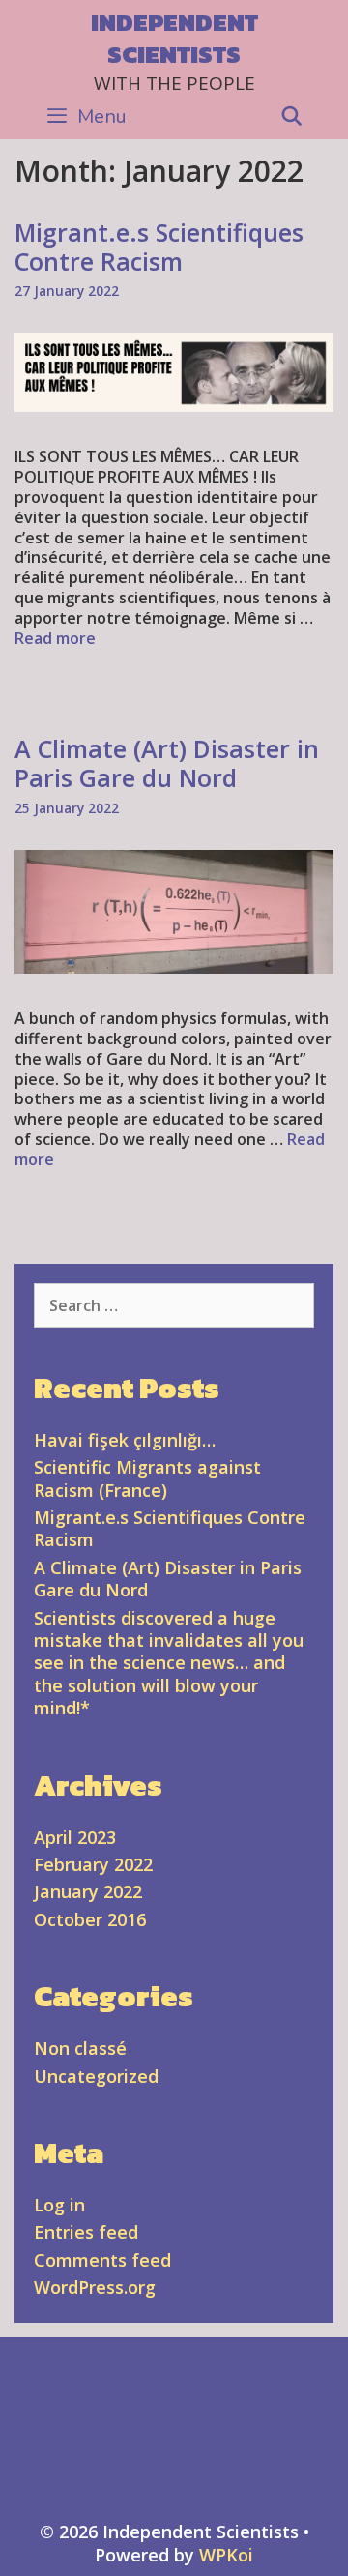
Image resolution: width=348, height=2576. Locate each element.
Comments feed (102, 2260)
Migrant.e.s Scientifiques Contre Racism (159, 247)
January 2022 (88, 1891)
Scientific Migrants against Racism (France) (147, 1478)
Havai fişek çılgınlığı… (125, 1440)
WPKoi (226, 2555)
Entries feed (86, 2232)
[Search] (292, 117)
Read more (55, 638)
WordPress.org (95, 2287)
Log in (59, 2205)
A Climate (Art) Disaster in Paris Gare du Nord (167, 763)
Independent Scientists (174, 38)
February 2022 (93, 1864)
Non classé (80, 2048)
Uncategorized (96, 2076)
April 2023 (75, 1837)
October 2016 (90, 1919)
